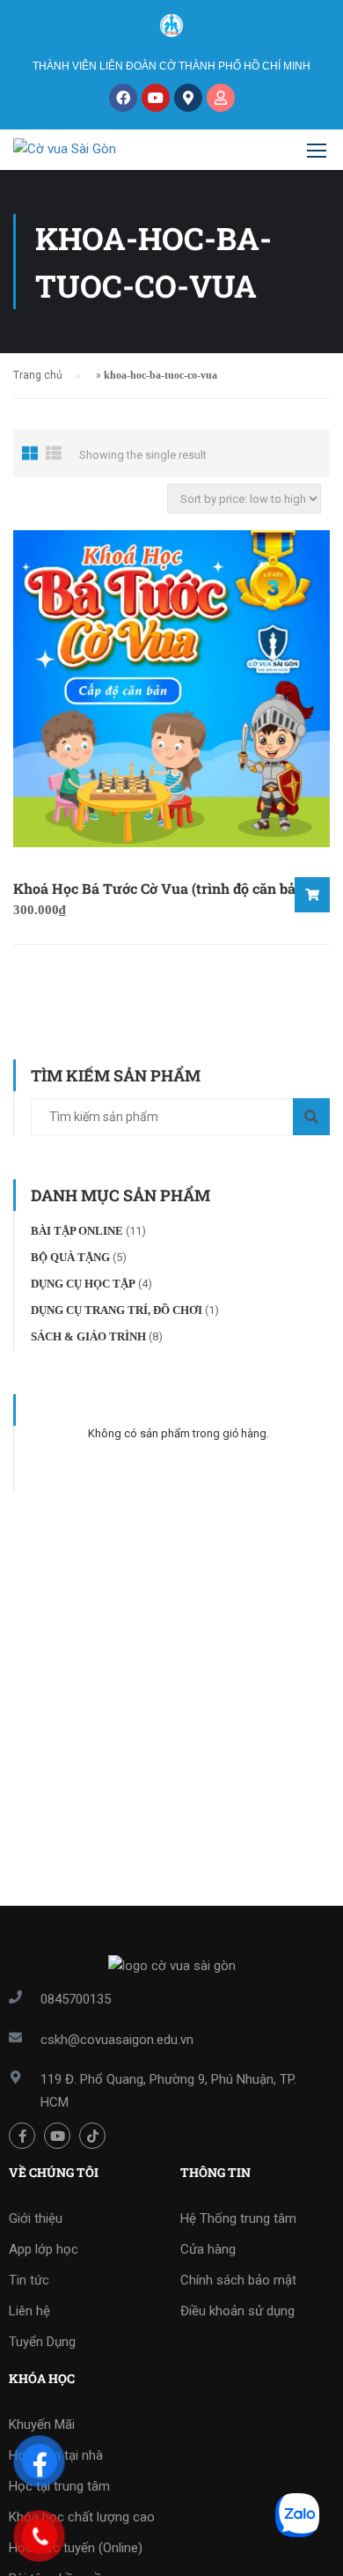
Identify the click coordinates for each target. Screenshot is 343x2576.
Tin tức (29, 2280)
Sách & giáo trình (88, 1336)
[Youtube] (156, 98)
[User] (221, 98)
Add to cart (312, 895)
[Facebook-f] (22, 2136)
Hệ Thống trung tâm (238, 2218)
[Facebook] (123, 98)
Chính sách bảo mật (238, 2280)
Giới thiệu (36, 2218)
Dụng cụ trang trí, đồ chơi (117, 1310)
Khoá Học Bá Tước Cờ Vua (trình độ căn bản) (161, 888)
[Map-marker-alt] (188, 98)
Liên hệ (29, 2311)
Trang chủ (38, 375)
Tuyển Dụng (42, 2342)
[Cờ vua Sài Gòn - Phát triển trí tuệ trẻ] (96, 154)
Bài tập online (77, 1231)
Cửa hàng (208, 2249)
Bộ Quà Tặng (70, 1257)
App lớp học (44, 2249)
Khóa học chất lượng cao (82, 2517)
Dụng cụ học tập (83, 1284)
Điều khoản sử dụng (237, 2311)
